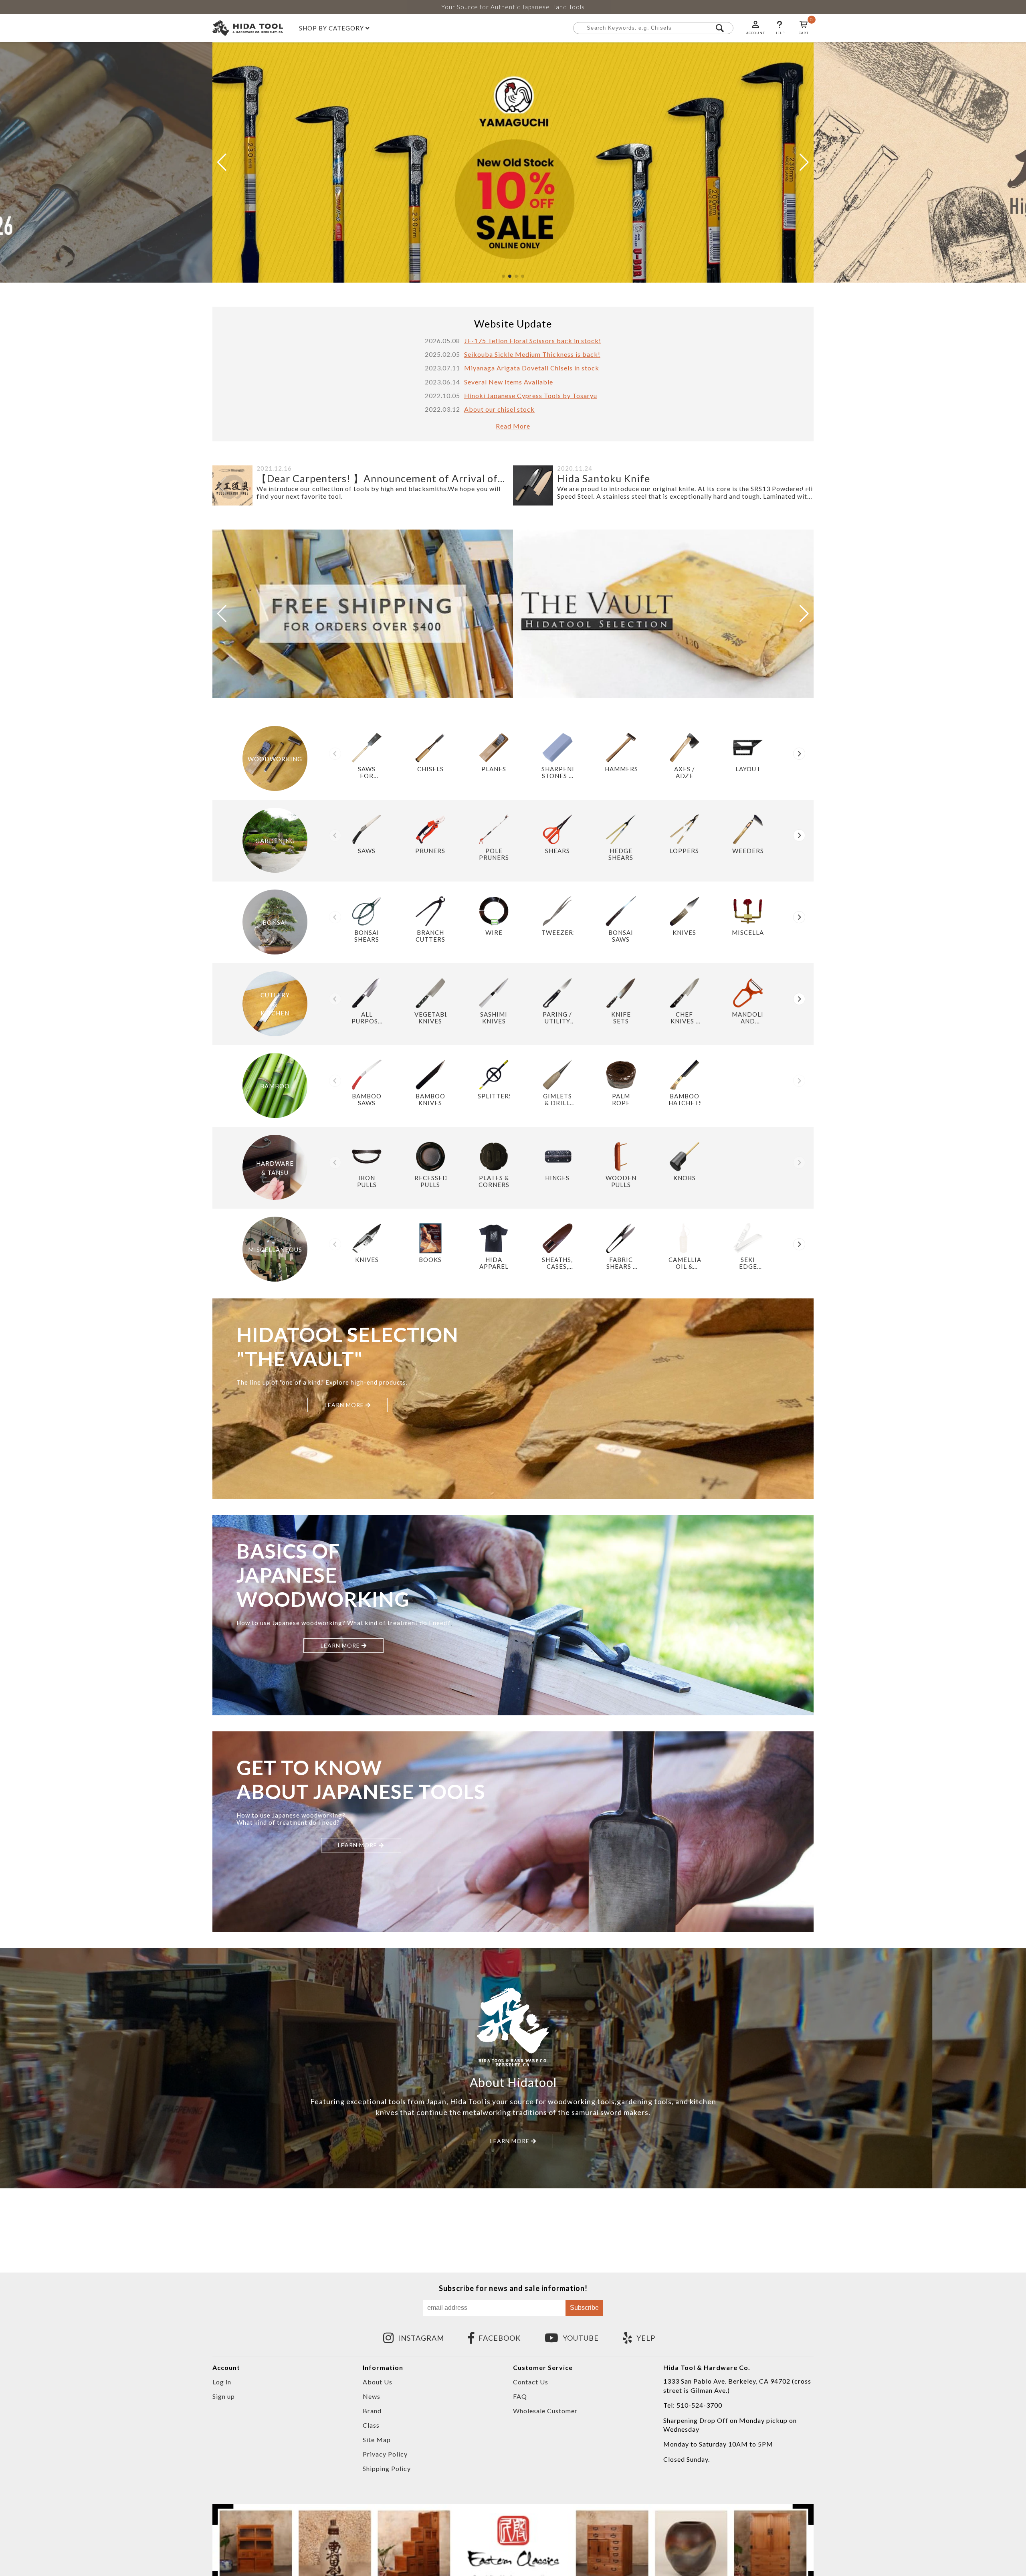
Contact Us (531, 2382)
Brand (372, 2411)
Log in (222, 2382)
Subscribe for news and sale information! (513, 2288)
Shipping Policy (387, 2468)
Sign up (224, 2396)
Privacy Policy (385, 2454)
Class (371, 2425)
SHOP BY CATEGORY (332, 28)
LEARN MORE (345, 1405)
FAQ (520, 2396)
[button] (503, 276)
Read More (513, 426)
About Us (378, 2382)
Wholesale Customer (545, 2411)
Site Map (377, 2440)
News (372, 2396)
